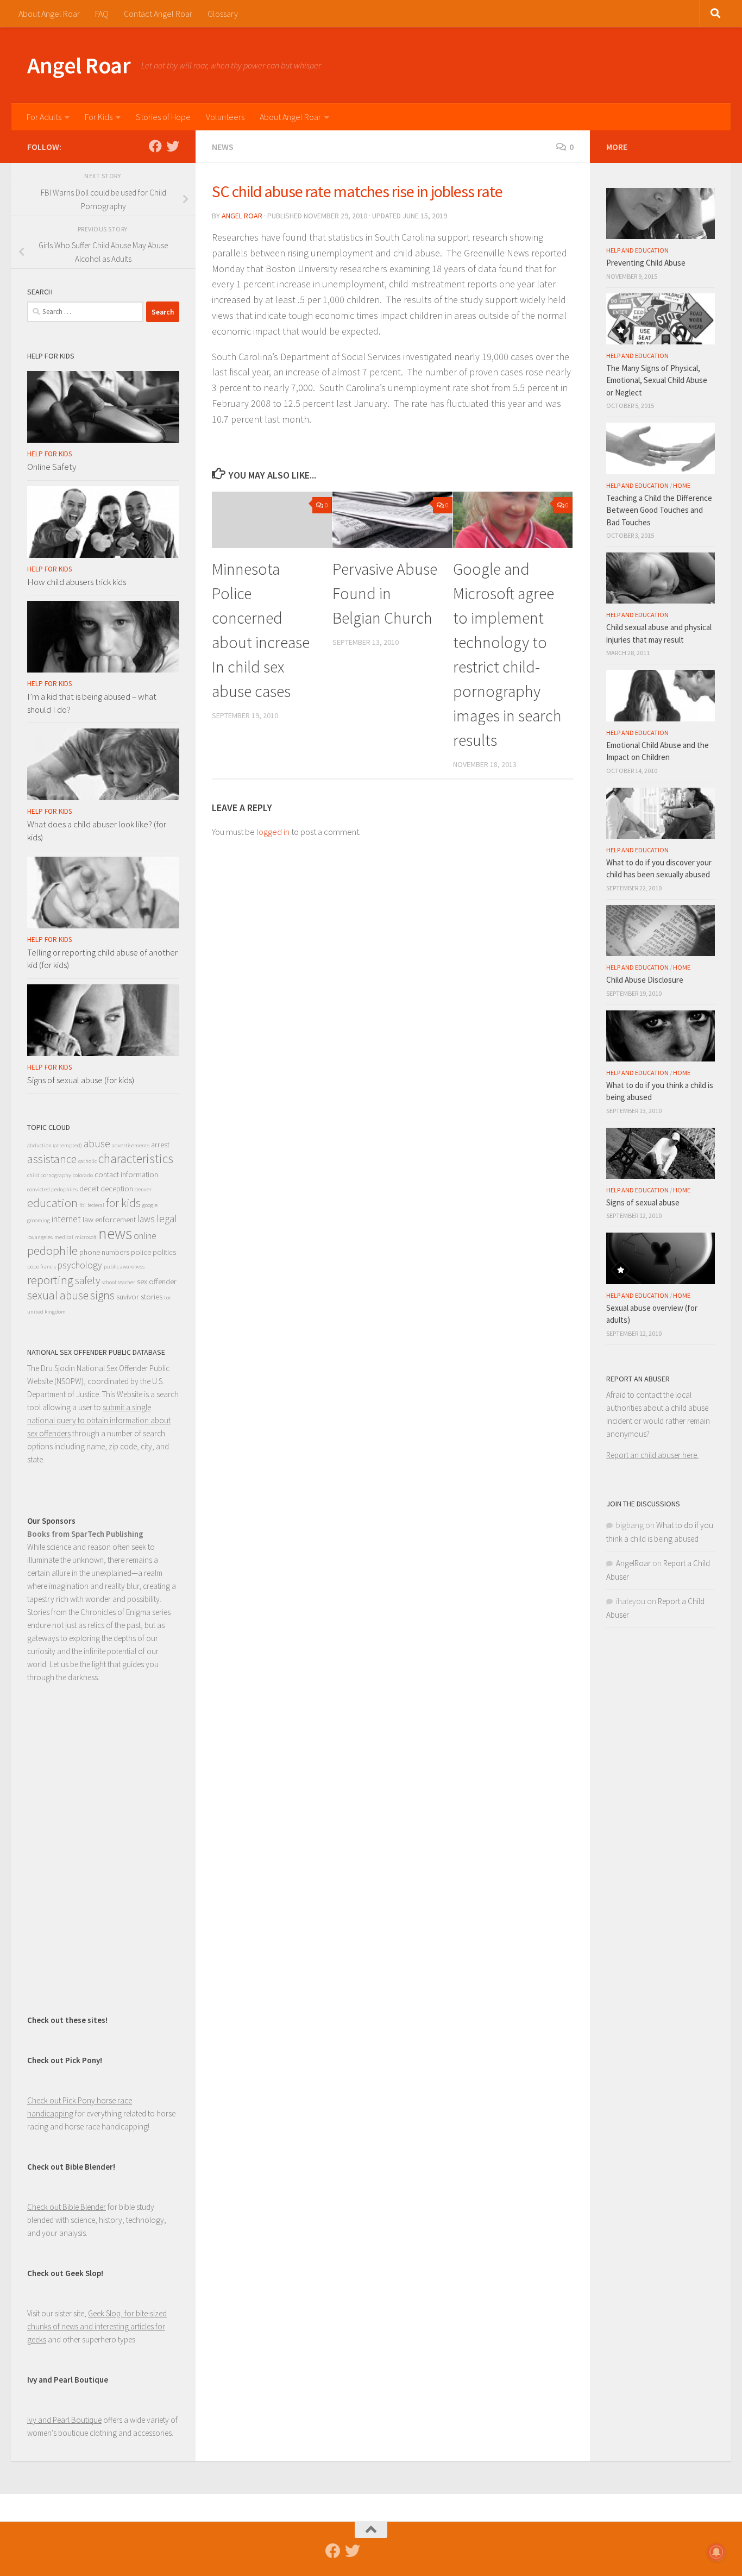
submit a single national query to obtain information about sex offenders (99, 1420)
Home (682, 485)
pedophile (52, 1251)
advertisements (131, 1145)
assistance (52, 1159)
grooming (39, 1220)
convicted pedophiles (52, 1189)
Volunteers (225, 117)
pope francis (42, 1267)
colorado (83, 1175)
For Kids (99, 117)
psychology (80, 1265)
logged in (273, 832)
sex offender (157, 1281)
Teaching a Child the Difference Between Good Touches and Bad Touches (659, 510)
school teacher (118, 1282)
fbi (83, 1205)
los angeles (40, 1237)
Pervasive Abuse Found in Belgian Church (385, 593)
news (115, 1233)
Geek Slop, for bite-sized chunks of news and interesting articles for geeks (97, 2326)
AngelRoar (633, 1563)
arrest (160, 1145)
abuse (97, 1144)
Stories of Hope (163, 117)
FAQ (102, 14)
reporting (50, 1280)
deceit (89, 1189)
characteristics (136, 1159)
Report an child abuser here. (652, 1455)
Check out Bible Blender (67, 2207)
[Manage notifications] (716, 2552)
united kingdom (46, 1312)
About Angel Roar (49, 14)
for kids (123, 1203)
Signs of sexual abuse (643, 1202)
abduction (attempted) (55, 1145)
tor (168, 1298)
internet (66, 1219)
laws (146, 1219)
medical (64, 1237)
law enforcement (109, 1220)
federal (96, 1205)
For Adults (44, 117)
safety (87, 1280)
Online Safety (52, 467)
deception (117, 1189)
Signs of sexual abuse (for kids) (81, 1080)
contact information (126, 1174)
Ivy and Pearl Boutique (64, 2420)
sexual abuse (58, 1295)
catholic (87, 1161)
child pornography (49, 1175)
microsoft (86, 1237)
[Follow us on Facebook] (155, 146)
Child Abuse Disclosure (645, 980)
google (150, 1205)
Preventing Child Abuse (646, 263)
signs (102, 1295)
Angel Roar (79, 65)
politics (164, 1252)
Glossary (223, 14)
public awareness (124, 1267)
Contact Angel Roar (158, 14)
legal (167, 1218)
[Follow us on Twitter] (173, 146)
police (141, 1252)
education (52, 1203)
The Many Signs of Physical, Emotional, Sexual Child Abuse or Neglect (657, 380)
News (223, 147)
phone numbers (104, 1252)
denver (143, 1189)
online (145, 1236)
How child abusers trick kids (77, 582)
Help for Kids (49, 454)
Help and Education (637, 250)
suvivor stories (139, 1297)
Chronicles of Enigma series (125, 1612)
